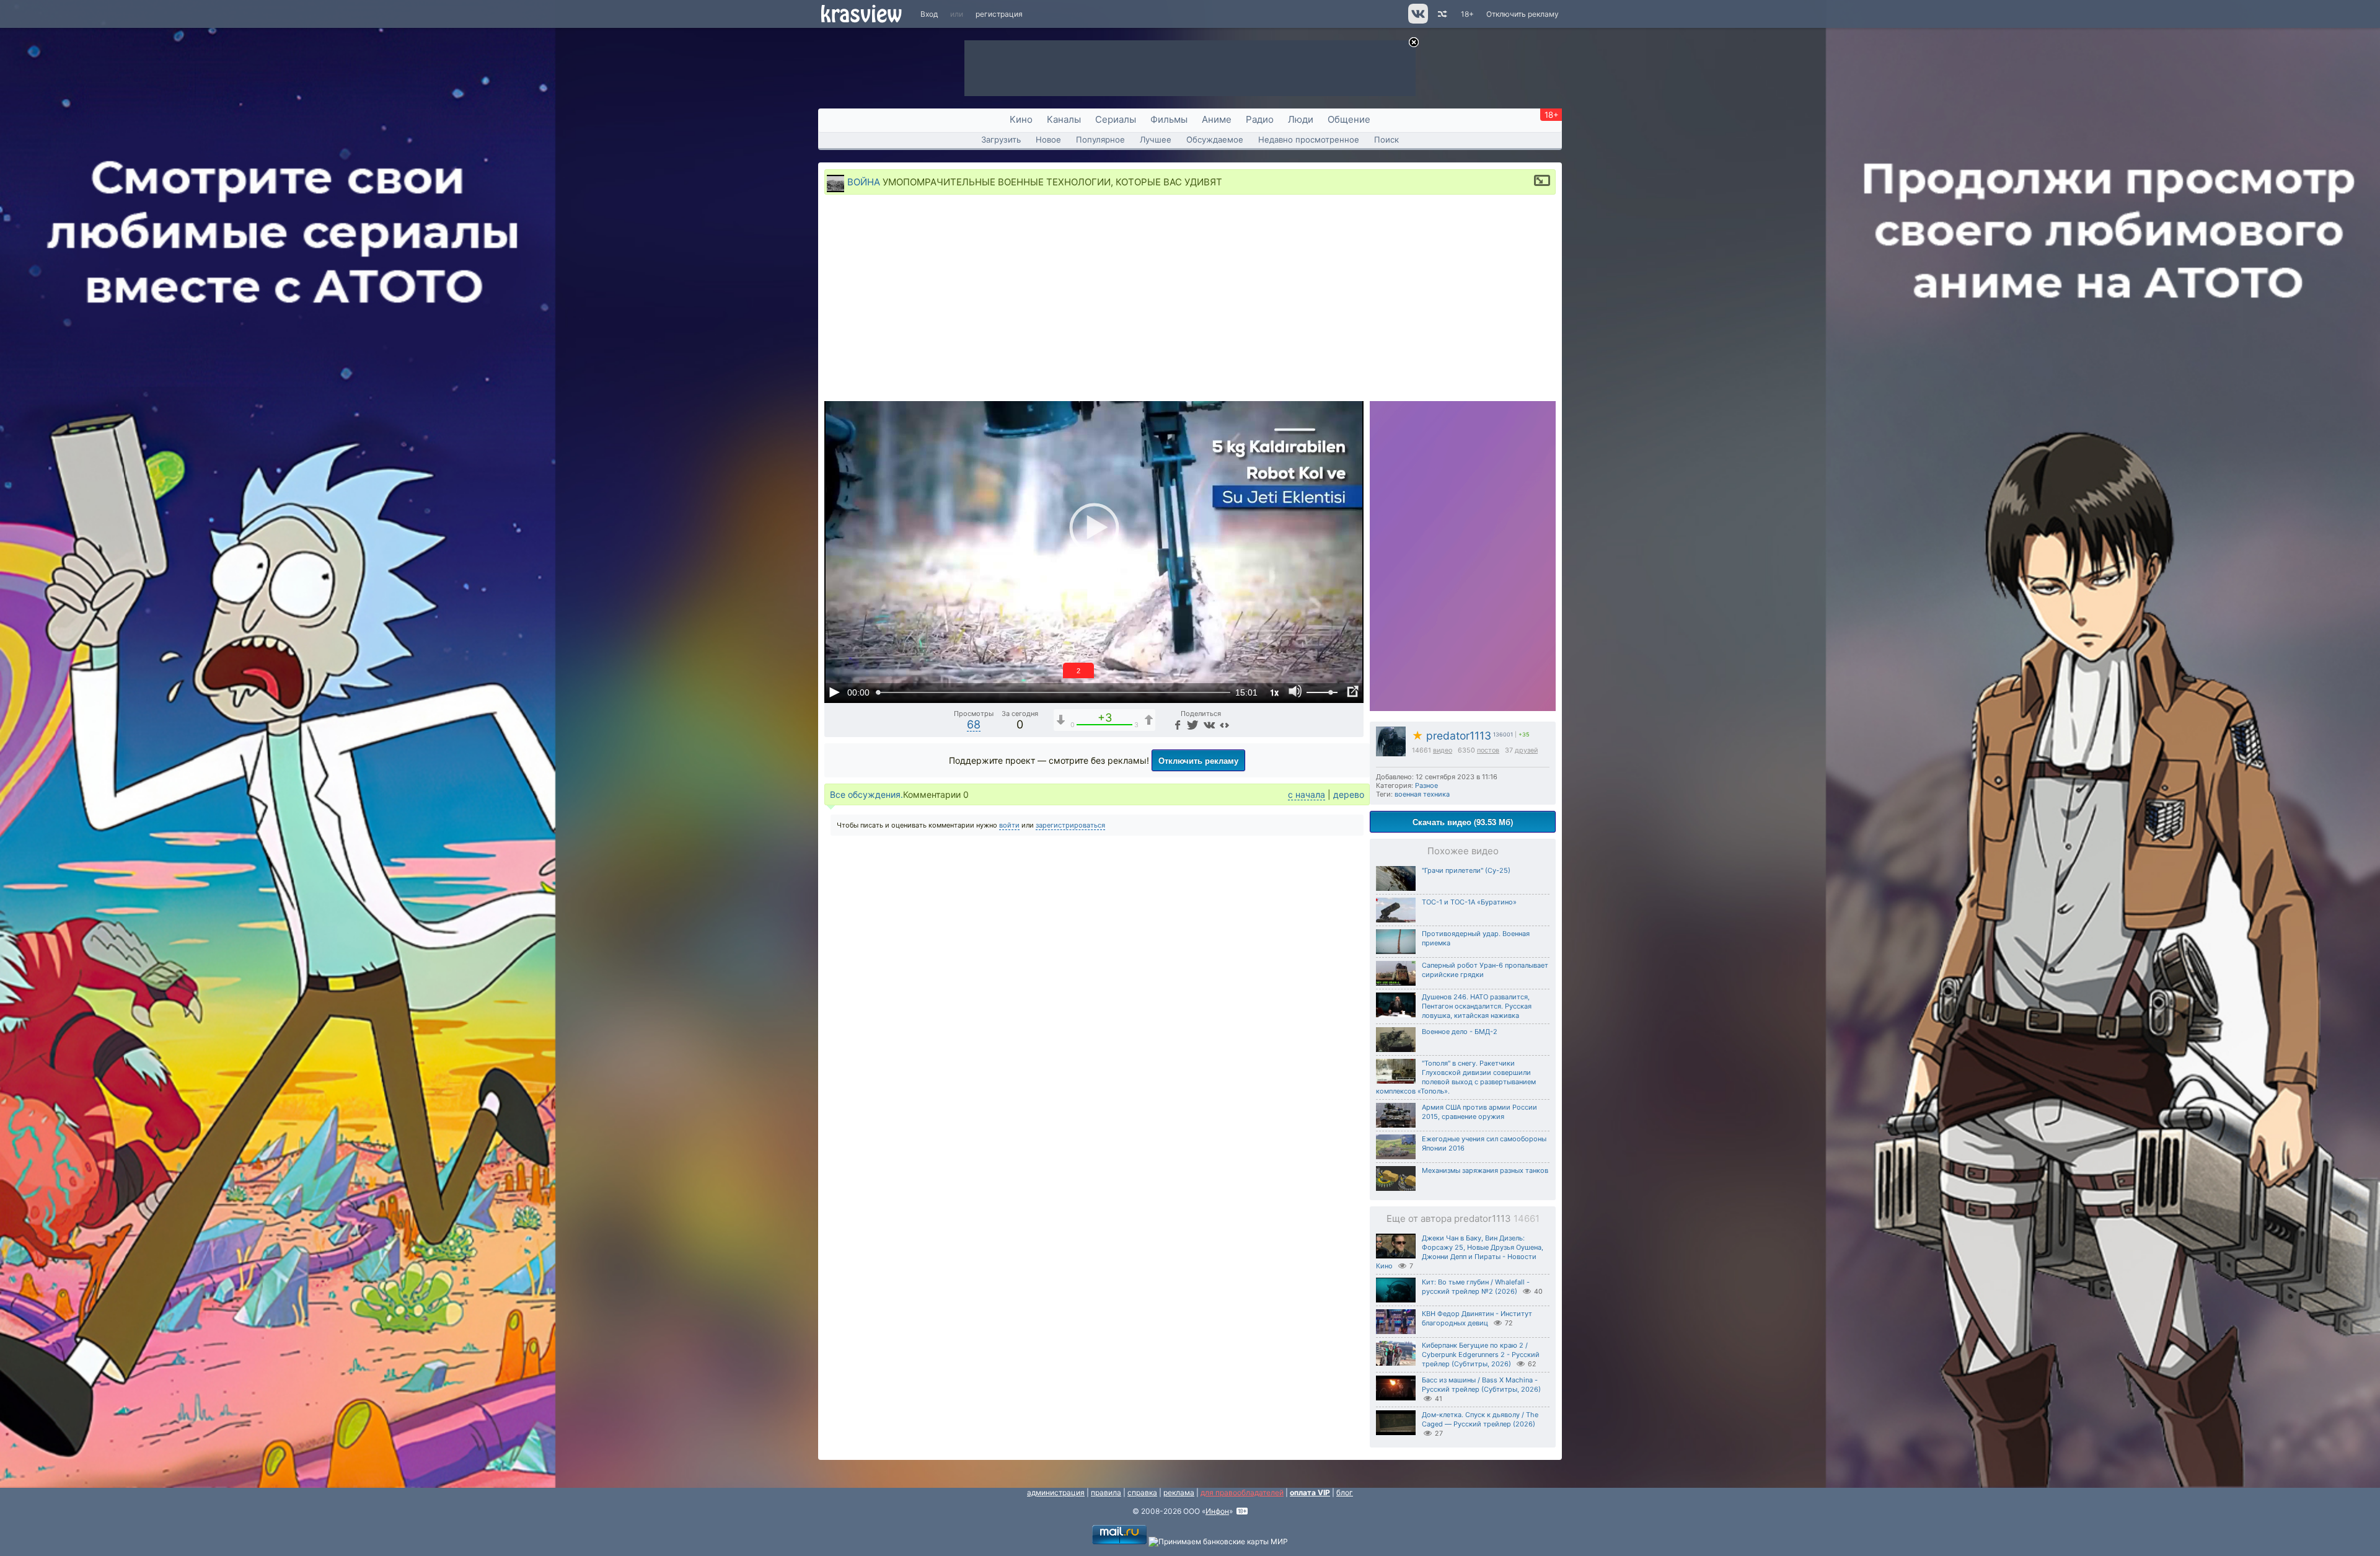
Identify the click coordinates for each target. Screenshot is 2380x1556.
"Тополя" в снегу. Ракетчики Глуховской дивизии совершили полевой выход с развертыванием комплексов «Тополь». (1456, 1077)
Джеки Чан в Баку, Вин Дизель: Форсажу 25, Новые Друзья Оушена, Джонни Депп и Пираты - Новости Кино (1460, 1252)
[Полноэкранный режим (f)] (1352, 692)
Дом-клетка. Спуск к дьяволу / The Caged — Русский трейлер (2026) (1480, 1419)
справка (1142, 1492)
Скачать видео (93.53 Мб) (1463, 822)
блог (1345, 1492)
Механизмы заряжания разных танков (1485, 1170)
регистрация (999, 14)
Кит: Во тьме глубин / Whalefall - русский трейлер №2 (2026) (1476, 1287)
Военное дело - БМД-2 (1460, 1032)
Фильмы (1169, 119)
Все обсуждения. (866, 794)
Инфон (1217, 1511)
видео (1443, 750)
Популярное (1100, 139)
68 (974, 724)
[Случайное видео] (1441, 14)
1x (1274, 692)
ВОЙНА (864, 182)
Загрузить (1001, 139)
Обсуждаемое (1215, 139)
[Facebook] (1176, 724)
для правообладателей (1242, 1492)
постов (1488, 750)
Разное (1426, 785)
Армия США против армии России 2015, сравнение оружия (1479, 1112)
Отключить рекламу (1523, 14)
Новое (1048, 139)
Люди (1301, 119)
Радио (1260, 119)
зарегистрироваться (1070, 825)
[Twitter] (1192, 724)
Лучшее (1156, 139)
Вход (929, 14)
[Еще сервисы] (1224, 724)
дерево (1349, 794)
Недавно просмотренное (1309, 139)
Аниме (1217, 119)
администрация (1056, 1492)
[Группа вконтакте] (1417, 21)
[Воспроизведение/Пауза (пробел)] (834, 692)
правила (1106, 1492)
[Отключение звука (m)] (1295, 692)
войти (1009, 825)
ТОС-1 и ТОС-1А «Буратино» (1469, 902)
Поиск (1386, 139)
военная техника (1422, 794)
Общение (1349, 119)
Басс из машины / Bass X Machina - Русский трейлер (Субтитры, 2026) (1481, 1385)
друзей (1526, 750)
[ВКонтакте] (1208, 724)
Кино (1021, 119)
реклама (1179, 1492)
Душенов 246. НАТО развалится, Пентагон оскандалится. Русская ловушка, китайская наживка (1477, 1006)
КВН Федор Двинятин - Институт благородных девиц (1477, 1318)
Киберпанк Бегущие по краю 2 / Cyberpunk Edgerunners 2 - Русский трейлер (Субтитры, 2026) (1481, 1355)
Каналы (1064, 119)
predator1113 (1452, 736)
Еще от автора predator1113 (1463, 1218)
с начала (1307, 794)
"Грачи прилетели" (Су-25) (1466, 870)
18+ (1467, 14)
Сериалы (1116, 119)
